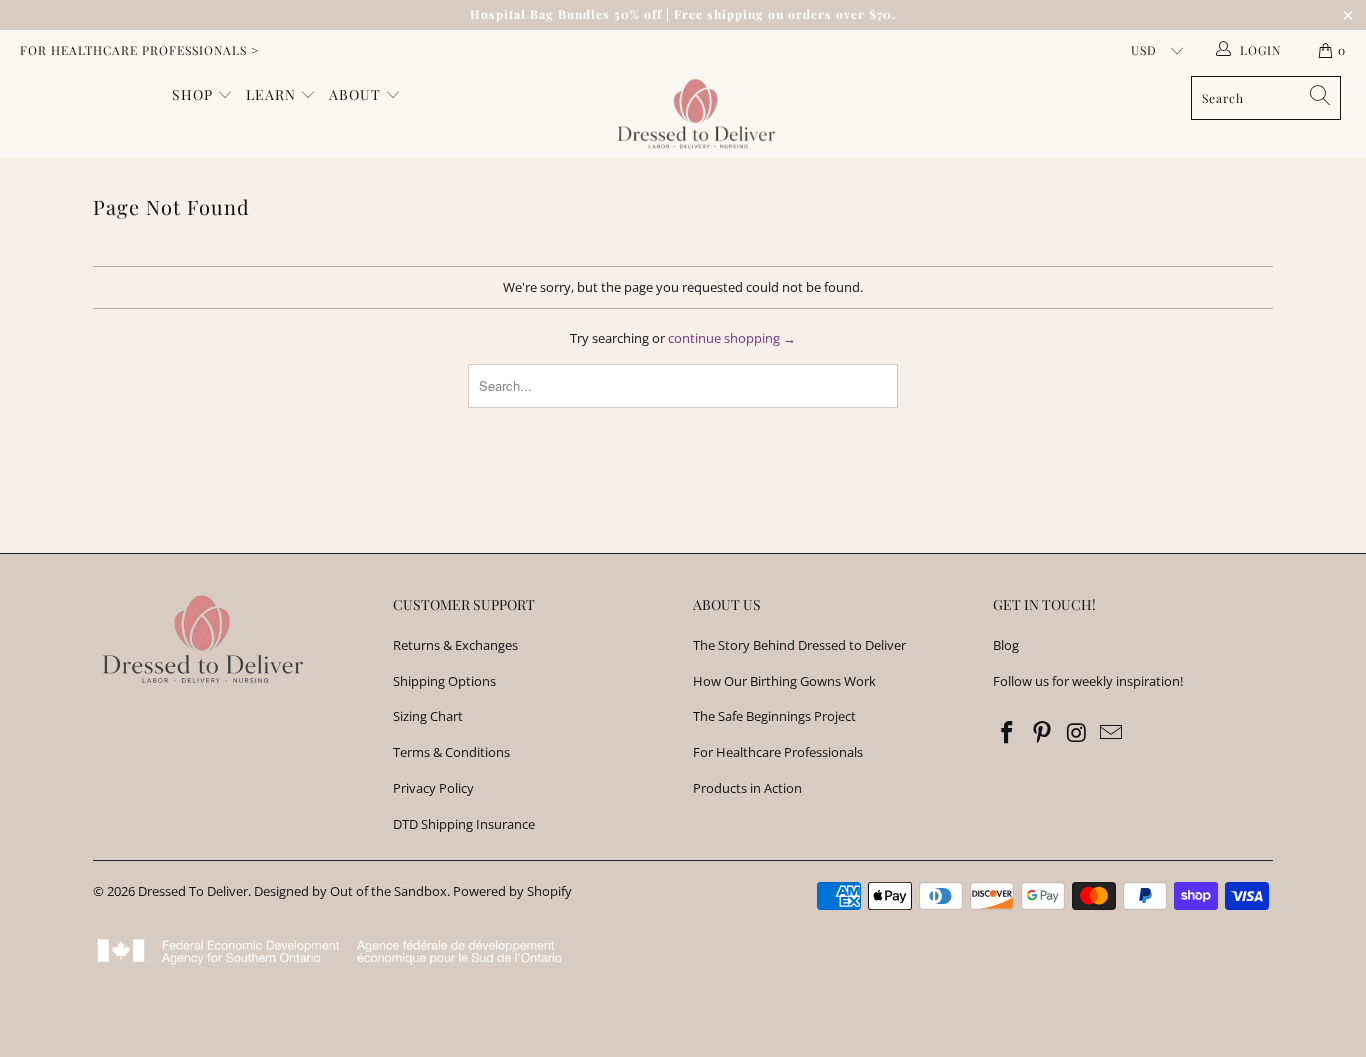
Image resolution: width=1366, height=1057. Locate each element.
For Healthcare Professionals (778, 752)
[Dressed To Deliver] (693, 114)
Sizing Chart (428, 716)
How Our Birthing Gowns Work (784, 681)
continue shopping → (732, 338)
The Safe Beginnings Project (774, 716)
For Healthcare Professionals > (139, 50)
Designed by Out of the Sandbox (350, 891)
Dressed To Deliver (193, 891)
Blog (1006, 645)
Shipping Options (444, 681)
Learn (273, 94)
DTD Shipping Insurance (464, 824)
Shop (194, 94)
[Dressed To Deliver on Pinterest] (1043, 733)
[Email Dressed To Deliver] (1112, 733)
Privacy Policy (433, 788)
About (357, 94)
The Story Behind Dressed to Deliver (799, 645)
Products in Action (747, 788)
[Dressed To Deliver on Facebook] (1008, 733)
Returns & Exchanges (455, 645)
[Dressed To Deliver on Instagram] (1077, 733)
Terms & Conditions (451, 752)
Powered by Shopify (512, 891)
